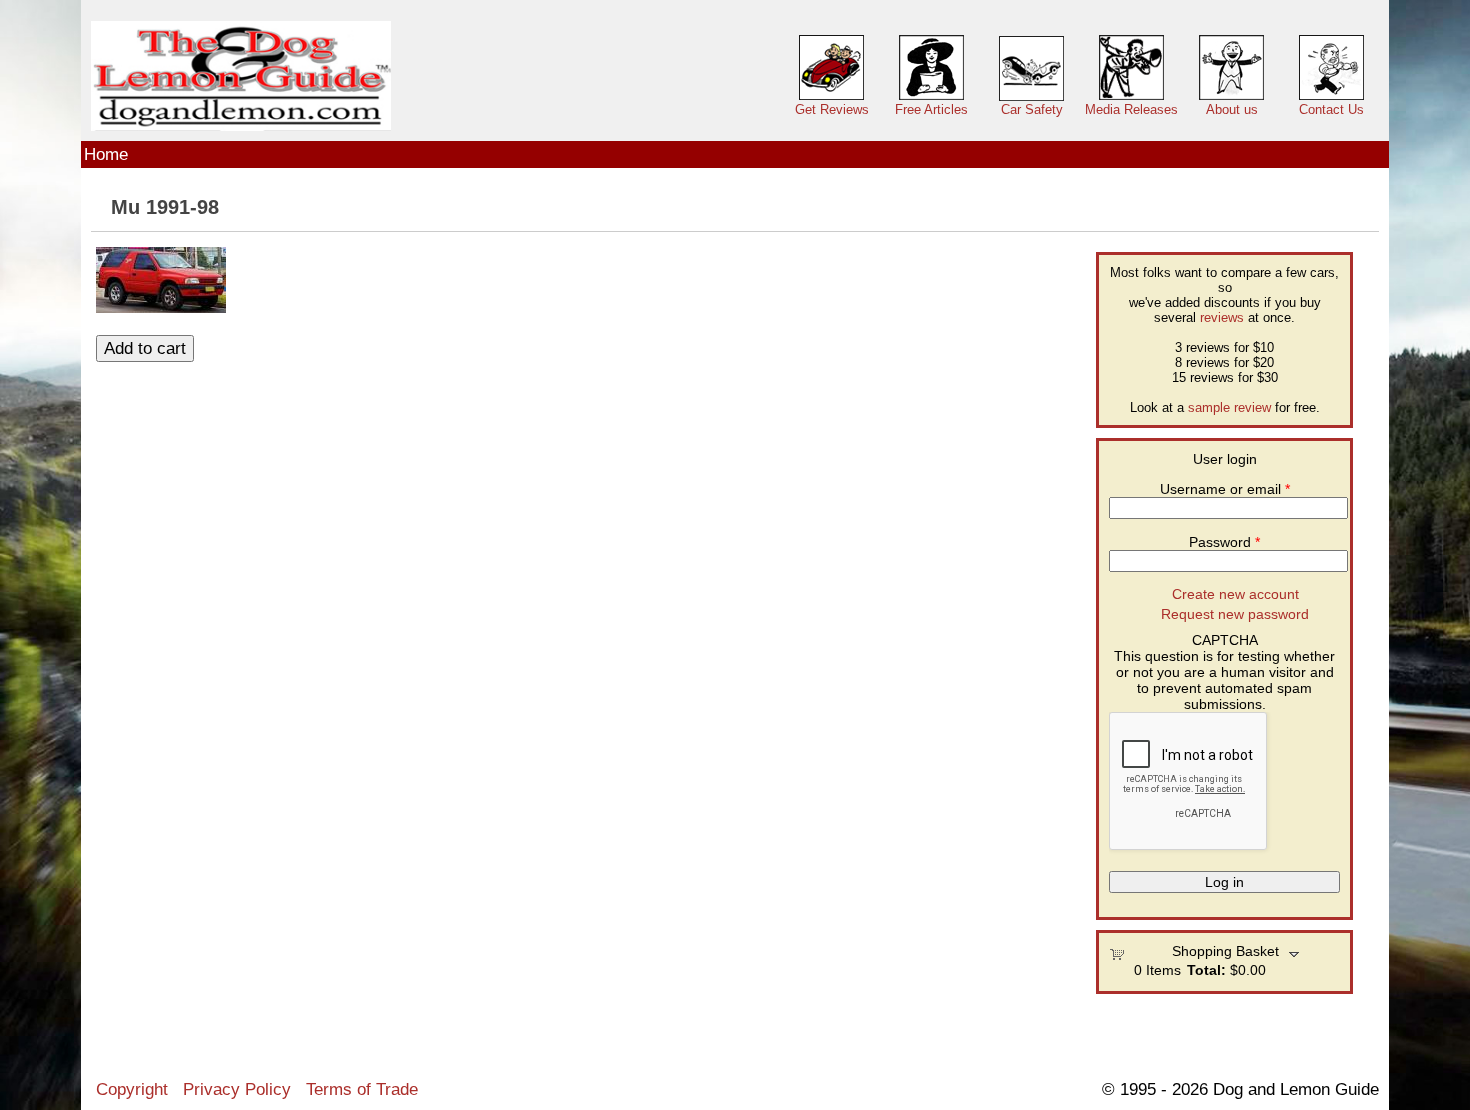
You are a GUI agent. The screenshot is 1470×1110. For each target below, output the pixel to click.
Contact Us (1331, 109)
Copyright (132, 1089)
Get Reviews (832, 109)
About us (1232, 109)
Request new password (1235, 614)
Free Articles (931, 109)
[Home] (241, 76)
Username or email (1225, 489)
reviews (1222, 317)
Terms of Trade (362, 1089)
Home (106, 154)
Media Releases (1131, 109)
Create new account (1235, 594)
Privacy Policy (237, 1089)
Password (1224, 542)
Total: (1206, 970)
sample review (1229, 407)
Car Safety (1032, 109)
